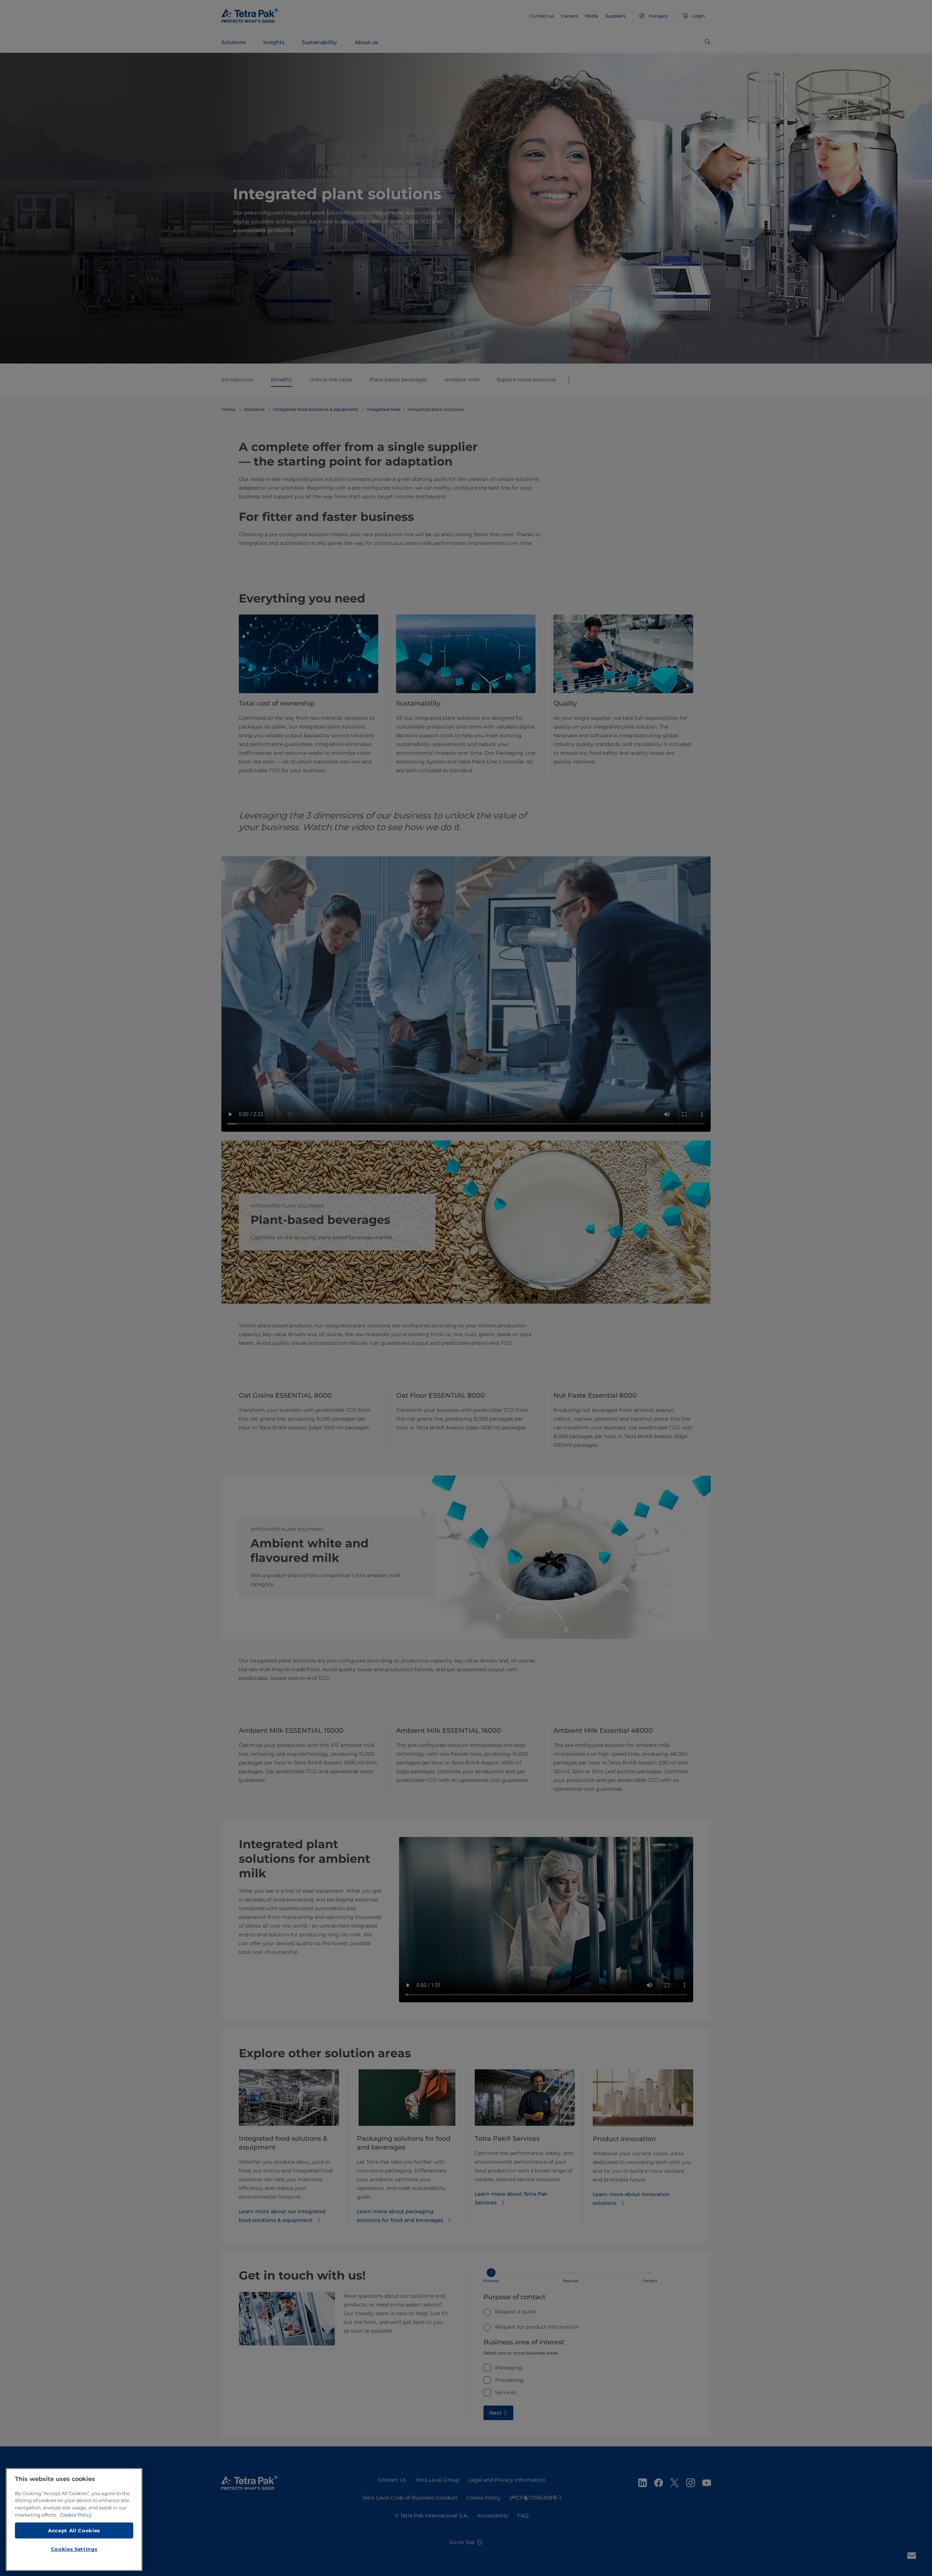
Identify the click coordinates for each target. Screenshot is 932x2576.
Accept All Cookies (74, 2530)
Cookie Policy (76, 2515)
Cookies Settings (74, 2549)
